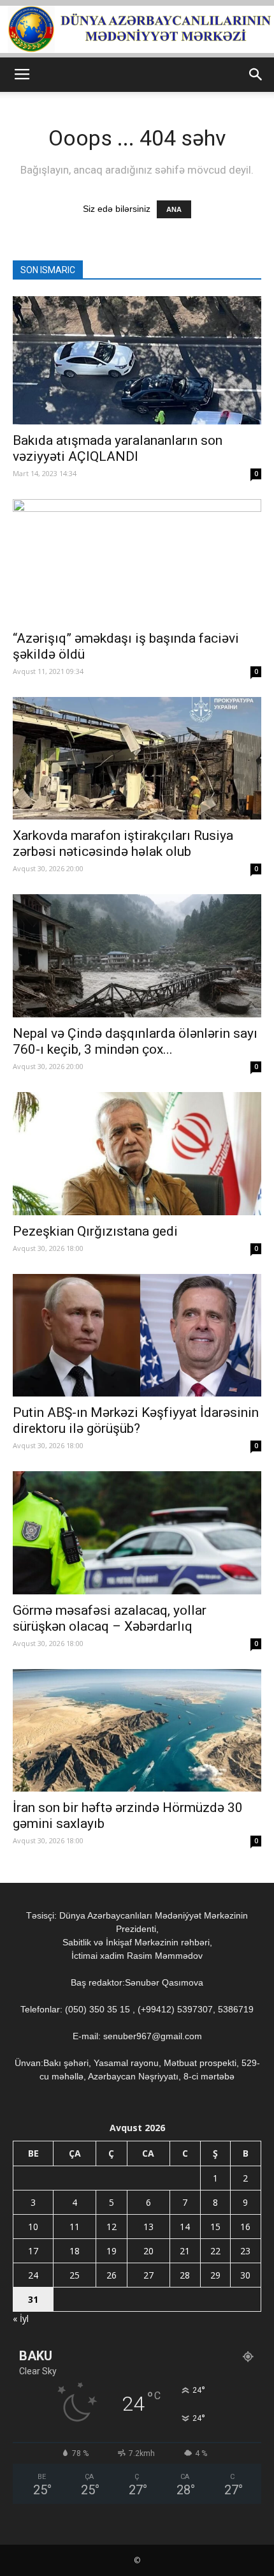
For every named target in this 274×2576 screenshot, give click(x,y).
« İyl (21, 2318)
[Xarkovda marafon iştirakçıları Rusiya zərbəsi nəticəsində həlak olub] (137, 759)
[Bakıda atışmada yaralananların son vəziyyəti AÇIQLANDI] (137, 360)
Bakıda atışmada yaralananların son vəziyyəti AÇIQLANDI (118, 448)
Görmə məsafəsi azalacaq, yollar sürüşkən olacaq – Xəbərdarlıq (110, 1618)
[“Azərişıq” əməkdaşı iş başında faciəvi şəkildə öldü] (137, 561)
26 (112, 2275)
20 (148, 2251)
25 (75, 2275)
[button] (256, 75)
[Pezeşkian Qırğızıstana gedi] (137, 1154)
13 (148, 2227)
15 (215, 2227)
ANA (174, 209)
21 (185, 2251)
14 (185, 2227)
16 (245, 2227)
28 (185, 2275)
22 (215, 2251)
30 (245, 2275)
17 (33, 2251)
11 (75, 2227)
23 (245, 2251)
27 (148, 2275)
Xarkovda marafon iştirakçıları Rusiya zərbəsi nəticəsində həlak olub (123, 843)
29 (215, 2275)
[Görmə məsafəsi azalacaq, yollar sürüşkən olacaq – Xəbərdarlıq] (137, 1533)
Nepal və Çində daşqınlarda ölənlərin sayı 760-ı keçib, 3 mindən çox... (135, 1041)
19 (112, 2251)
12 (112, 2227)
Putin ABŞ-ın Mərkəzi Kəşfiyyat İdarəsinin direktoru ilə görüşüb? (136, 1420)
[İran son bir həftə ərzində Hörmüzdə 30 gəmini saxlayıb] (137, 1731)
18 (75, 2251)
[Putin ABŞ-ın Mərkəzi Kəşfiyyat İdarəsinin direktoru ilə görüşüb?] (137, 1336)
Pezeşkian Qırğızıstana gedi (95, 1231)
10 (33, 2227)
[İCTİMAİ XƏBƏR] (137, 29)
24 (33, 2275)
